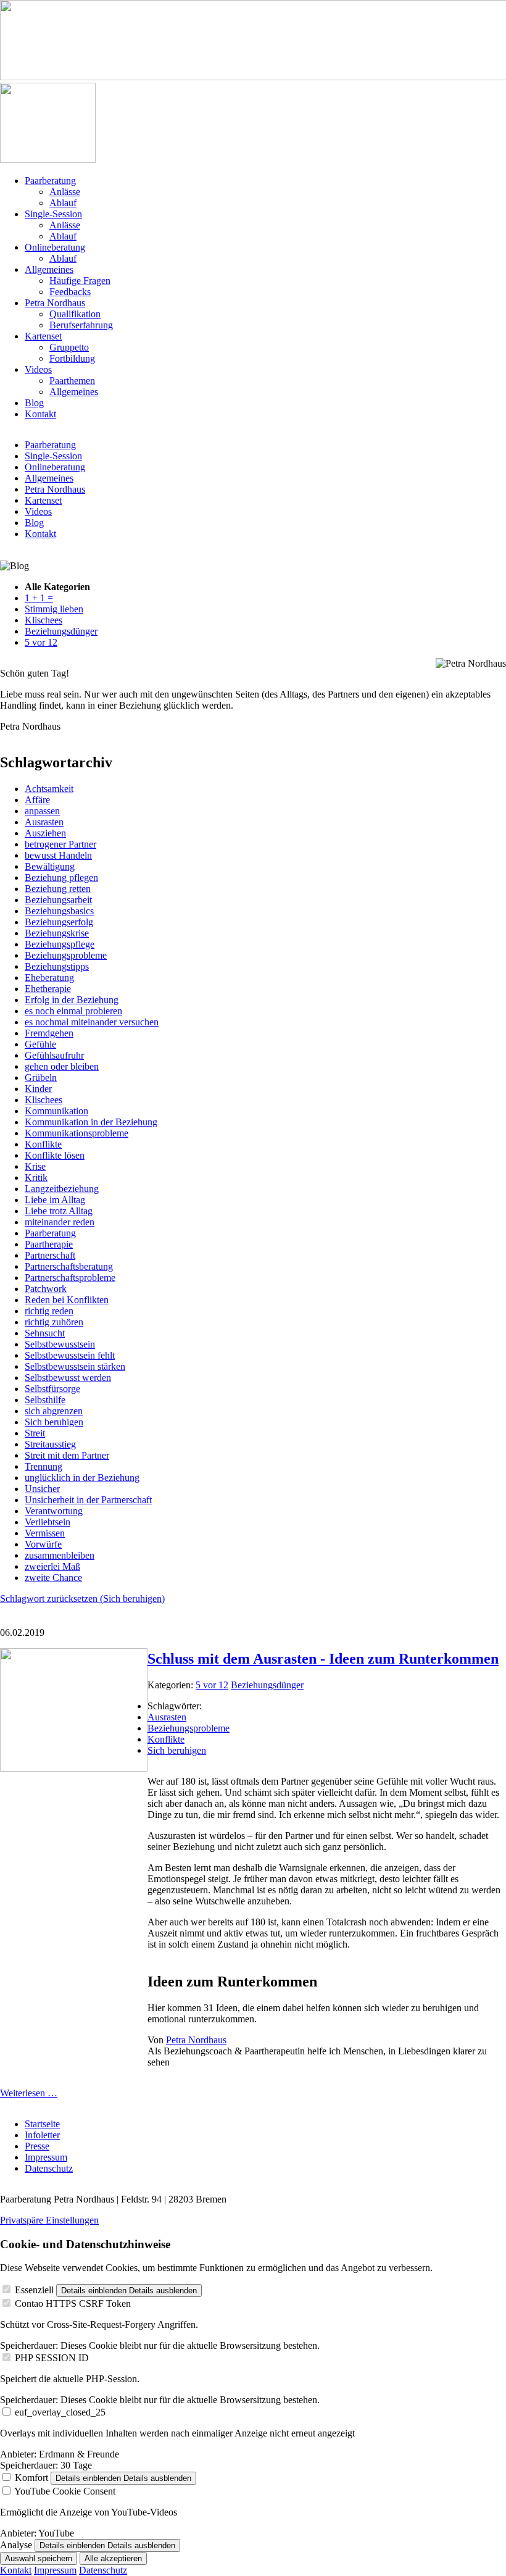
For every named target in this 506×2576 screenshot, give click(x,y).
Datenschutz (49, 2168)
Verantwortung (54, 1511)
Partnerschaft (50, 1255)
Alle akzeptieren (113, 2558)
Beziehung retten (58, 889)
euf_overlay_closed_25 (60, 2412)
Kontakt (40, 534)
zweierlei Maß (52, 1566)
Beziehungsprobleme (66, 955)
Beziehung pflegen (61, 877)
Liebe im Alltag (55, 1200)
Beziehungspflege (60, 944)
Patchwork (46, 1289)
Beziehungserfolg (59, 922)
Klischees (44, 1100)
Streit (35, 1433)
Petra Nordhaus (55, 489)
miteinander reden (60, 1222)
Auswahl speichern (39, 2558)
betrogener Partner (60, 844)
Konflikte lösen (55, 1155)
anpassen (42, 811)
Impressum (46, 2157)
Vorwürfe (43, 1544)
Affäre (37, 800)
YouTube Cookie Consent (65, 2491)
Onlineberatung (55, 467)
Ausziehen (45, 833)
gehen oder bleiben (62, 1066)
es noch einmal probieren (73, 1011)
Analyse (16, 2545)
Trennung (44, 1466)
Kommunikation (56, 1111)
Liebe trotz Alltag (59, 1211)
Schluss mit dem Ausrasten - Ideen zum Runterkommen (323, 1659)
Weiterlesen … (29, 2093)
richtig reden (49, 1311)
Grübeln (41, 1078)
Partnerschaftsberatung (69, 1266)
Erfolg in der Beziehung (72, 1000)
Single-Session (53, 456)
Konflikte (43, 1144)
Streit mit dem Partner (67, 1455)
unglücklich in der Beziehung (82, 1478)
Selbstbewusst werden (68, 1378)
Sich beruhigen (54, 1422)
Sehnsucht (45, 1333)
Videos (38, 511)
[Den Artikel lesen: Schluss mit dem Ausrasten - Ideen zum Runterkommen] (74, 1768)
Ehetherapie (48, 989)
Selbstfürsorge (52, 1389)
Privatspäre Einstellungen (49, 2220)
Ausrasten (44, 822)
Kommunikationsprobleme (77, 1133)
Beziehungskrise (57, 933)
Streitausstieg (50, 1444)
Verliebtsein (48, 1522)
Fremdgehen (49, 1033)
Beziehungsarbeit (58, 900)
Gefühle (40, 1044)
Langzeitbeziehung (62, 1189)
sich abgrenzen (54, 1411)
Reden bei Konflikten (67, 1300)
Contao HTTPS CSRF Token (73, 2303)
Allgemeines (49, 478)
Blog (34, 523)
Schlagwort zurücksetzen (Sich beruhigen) (82, 1599)
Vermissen (45, 1533)
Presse (37, 2146)
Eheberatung (49, 977)
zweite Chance (53, 1578)
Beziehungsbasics (59, 911)
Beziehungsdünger (267, 1685)
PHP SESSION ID (52, 2358)
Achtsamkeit (49, 789)
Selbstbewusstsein (60, 1344)
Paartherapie (49, 1244)
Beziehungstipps (57, 966)
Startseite (42, 2124)
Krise (35, 1166)
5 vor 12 (212, 1685)
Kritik (36, 1178)
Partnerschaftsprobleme (70, 1278)
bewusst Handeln (58, 855)
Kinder (38, 1089)
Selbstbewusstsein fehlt (70, 1355)
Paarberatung (50, 445)
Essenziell (34, 2290)
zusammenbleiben (60, 1555)
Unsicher (42, 1489)
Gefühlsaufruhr (54, 1055)
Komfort (31, 2478)
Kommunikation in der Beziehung (91, 1122)
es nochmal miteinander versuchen (92, 1022)
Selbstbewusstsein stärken (75, 1366)
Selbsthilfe (45, 1400)
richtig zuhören (54, 1322)
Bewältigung (50, 866)
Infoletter (42, 2135)
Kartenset (43, 500)
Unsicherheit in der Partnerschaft (88, 1500)
